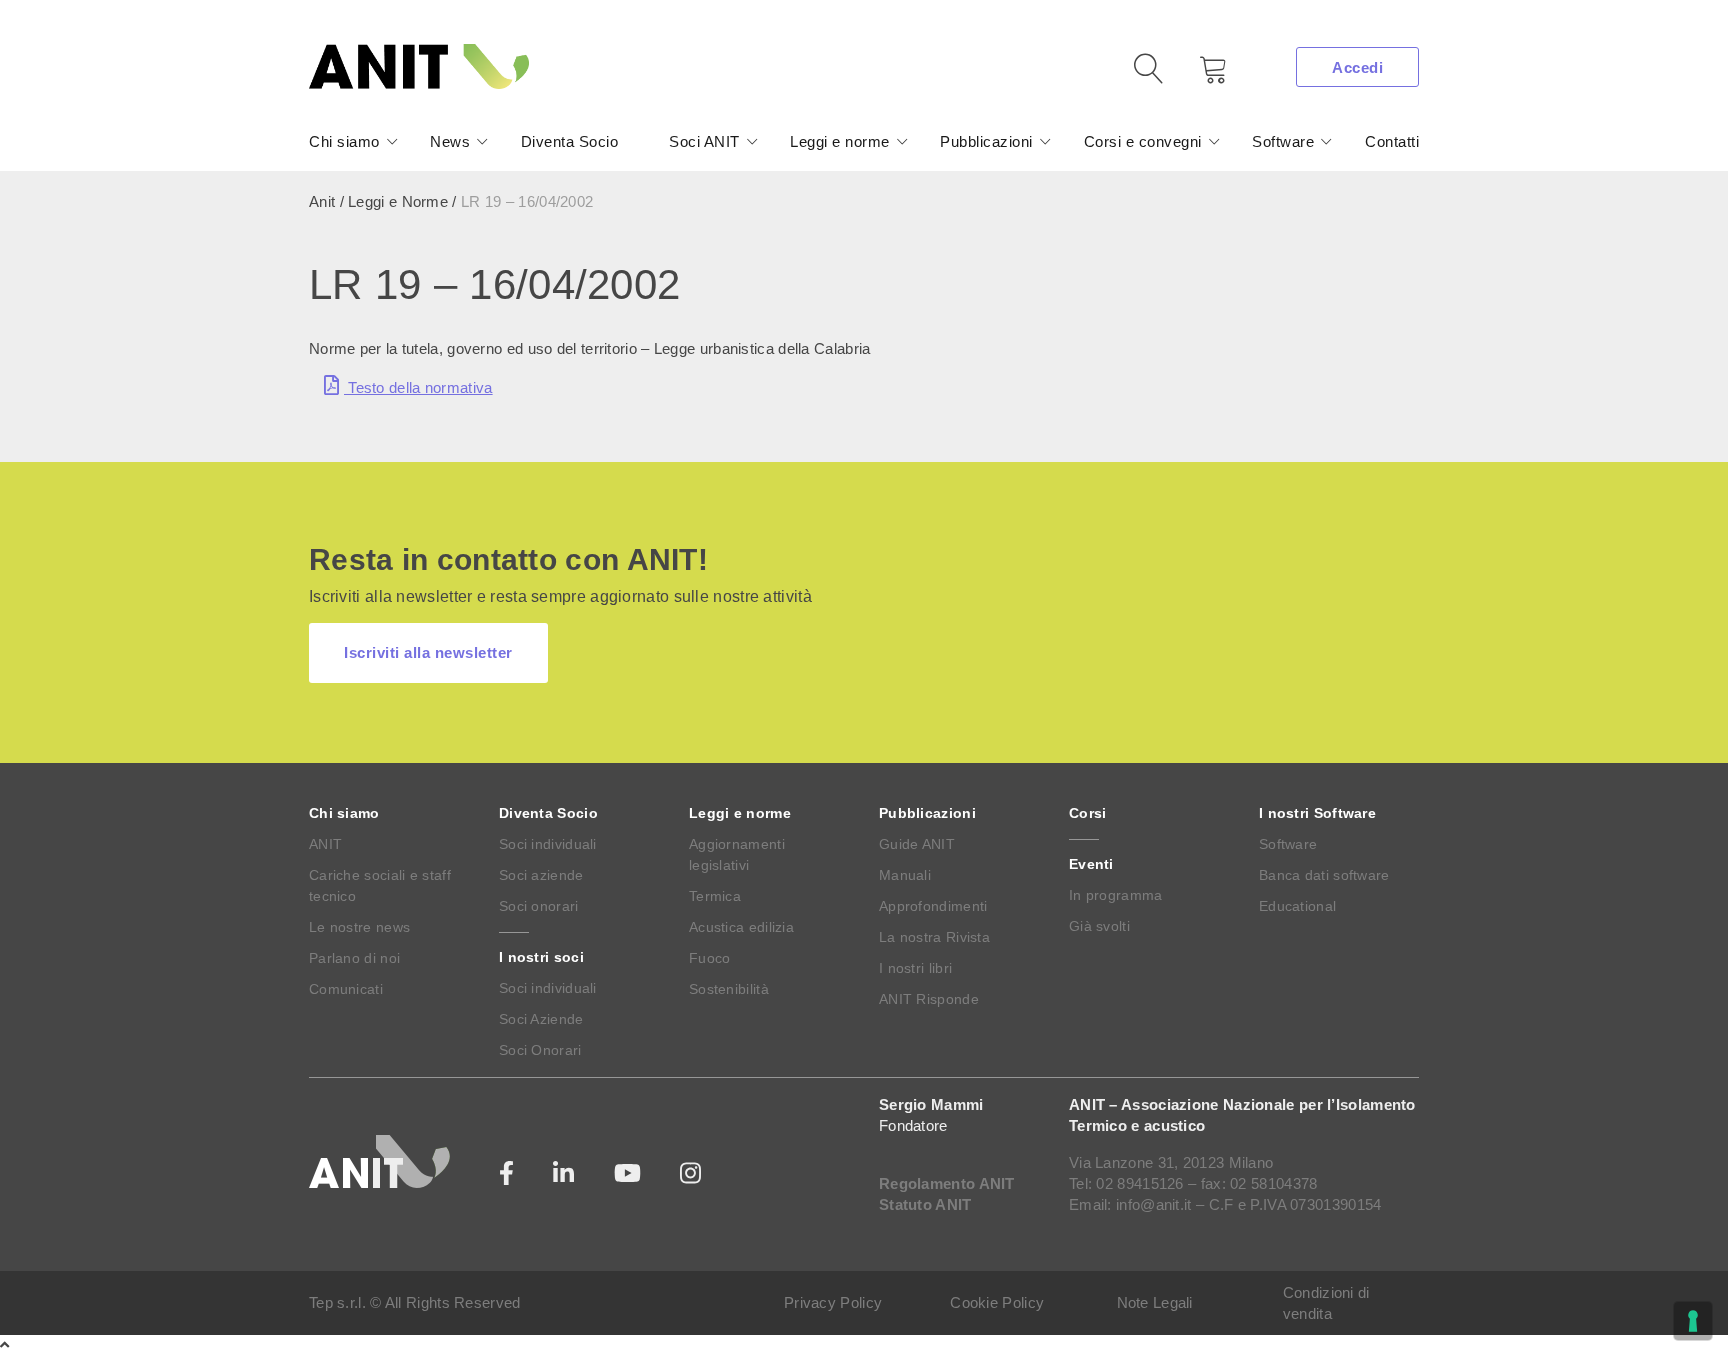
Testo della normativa (418, 387)
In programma (1116, 895)
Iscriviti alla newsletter (428, 652)
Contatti (1392, 141)
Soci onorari (539, 906)
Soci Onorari (540, 1050)
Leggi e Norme (398, 201)
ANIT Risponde (929, 999)
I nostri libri (915, 968)
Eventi (1091, 864)
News (450, 141)
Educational (1297, 906)
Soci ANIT (704, 141)
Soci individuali (548, 844)
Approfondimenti (933, 906)
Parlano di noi (354, 958)
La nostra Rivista (934, 937)
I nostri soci (541, 957)
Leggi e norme (840, 141)
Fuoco (710, 958)
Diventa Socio (570, 141)
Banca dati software (1324, 875)
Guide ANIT (917, 844)
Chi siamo (344, 141)
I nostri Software (1317, 813)
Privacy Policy (833, 1302)
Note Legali (1155, 1302)
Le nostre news (359, 927)
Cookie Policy (997, 1302)
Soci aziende (541, 875)
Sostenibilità (729, 989)
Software (1283, 141)
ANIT (325, 844)
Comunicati (346, 989)
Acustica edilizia (741, 927)
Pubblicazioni (986, 141)
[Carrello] (1199, 76)
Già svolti (1099, 926)
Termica (715, 896)
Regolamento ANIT (947, 1183)
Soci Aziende (541, 1019)
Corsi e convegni (1143, 141)
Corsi (1088, 813)
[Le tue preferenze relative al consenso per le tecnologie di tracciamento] (1693, 1321)
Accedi (1357, 67)
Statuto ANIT (925, 1204)
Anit (322, 201)
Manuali (905, 875)
